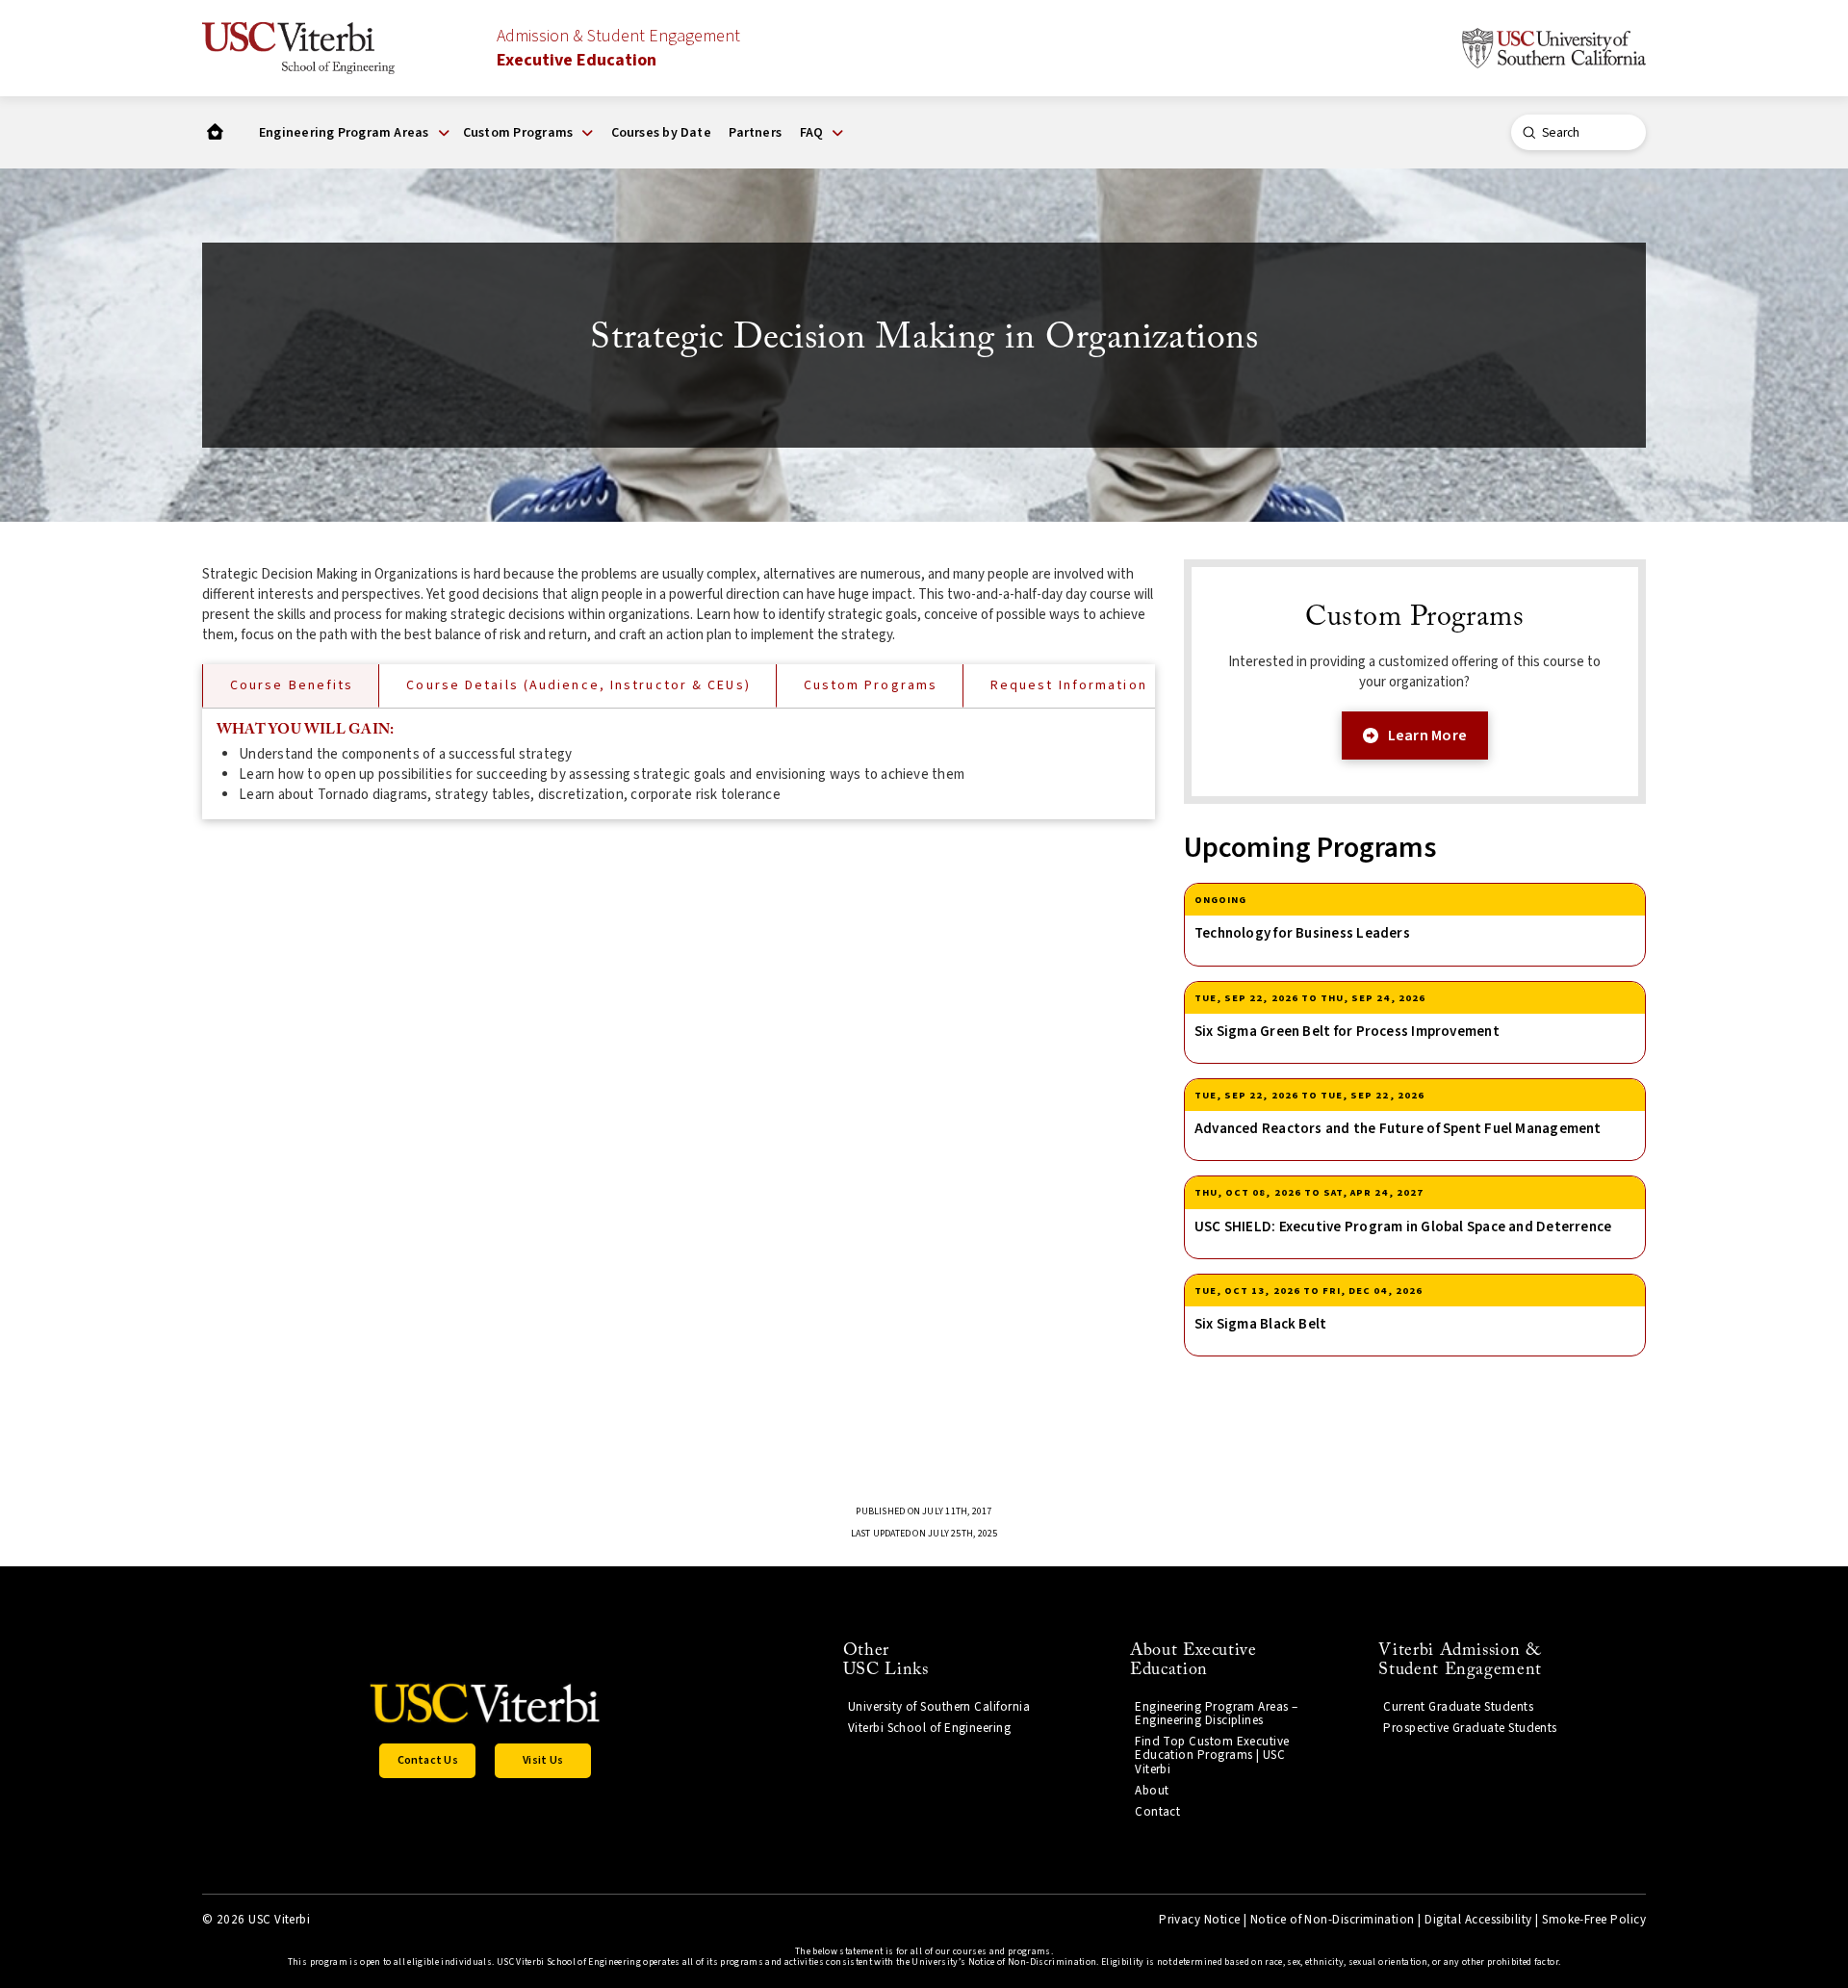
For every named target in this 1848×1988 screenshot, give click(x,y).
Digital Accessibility (1478, 1920)
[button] (354, 133)
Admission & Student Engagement (618, 48)
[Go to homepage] (215, 132)
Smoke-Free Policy (1594, 1920)
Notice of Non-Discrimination (1333, 1920)
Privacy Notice (1199, 1920)
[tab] (290, 686)
